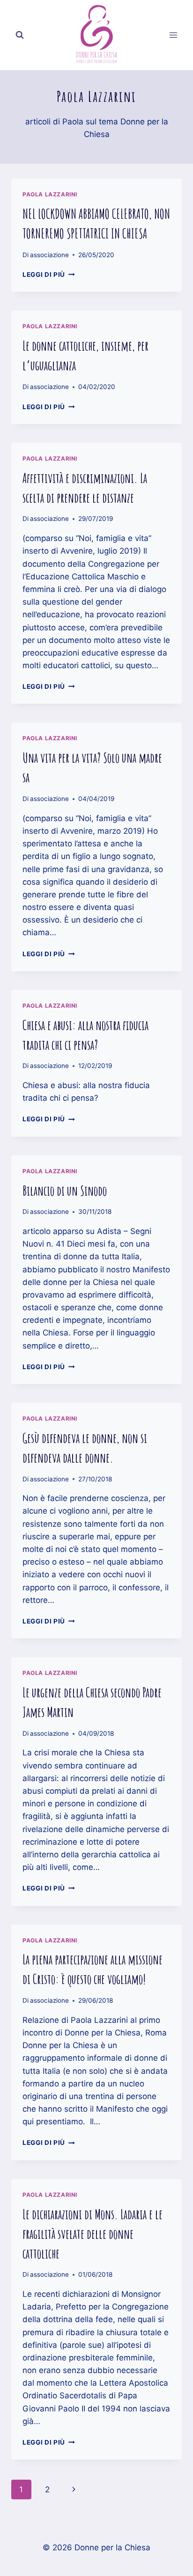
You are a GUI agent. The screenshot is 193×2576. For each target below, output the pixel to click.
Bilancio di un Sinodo (65, 1191)
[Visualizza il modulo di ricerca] (20, 35)
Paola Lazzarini (50, 194)
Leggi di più (49, 274)
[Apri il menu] (173, 35)
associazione (49, 255)
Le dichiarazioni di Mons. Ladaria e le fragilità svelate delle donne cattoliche (93, 2234)
